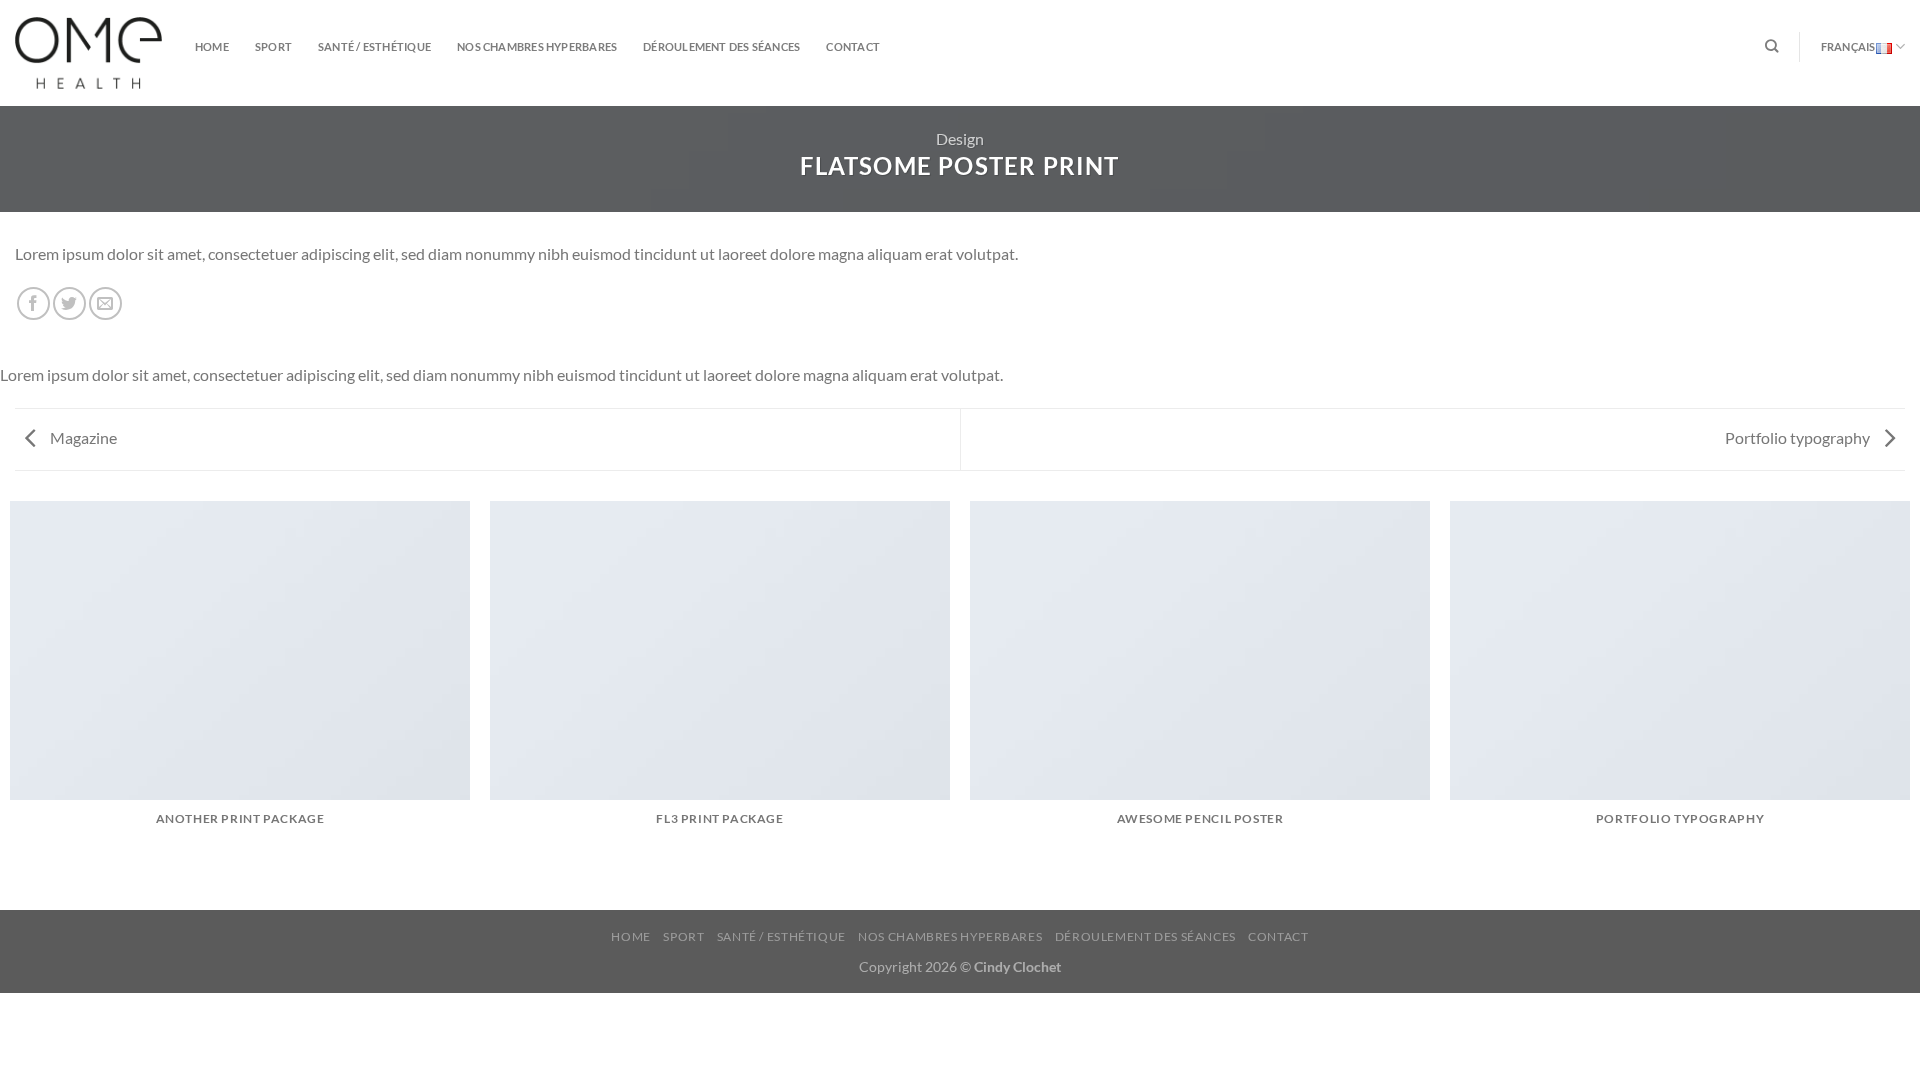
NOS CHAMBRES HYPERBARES (537, 46)
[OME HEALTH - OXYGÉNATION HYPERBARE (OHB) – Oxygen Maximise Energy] (90, 53)
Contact (853, 46)
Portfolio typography (1799, 437)
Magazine (82, 437)
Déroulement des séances (721, 46)
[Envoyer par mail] (105, 303)
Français (1848, 46)
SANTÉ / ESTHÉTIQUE (374, 46)
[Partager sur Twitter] (69, 303)
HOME (212, 46)
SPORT (273, 46)
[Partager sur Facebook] (33, 303)
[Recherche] (1771, 46)
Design (960, 138)
